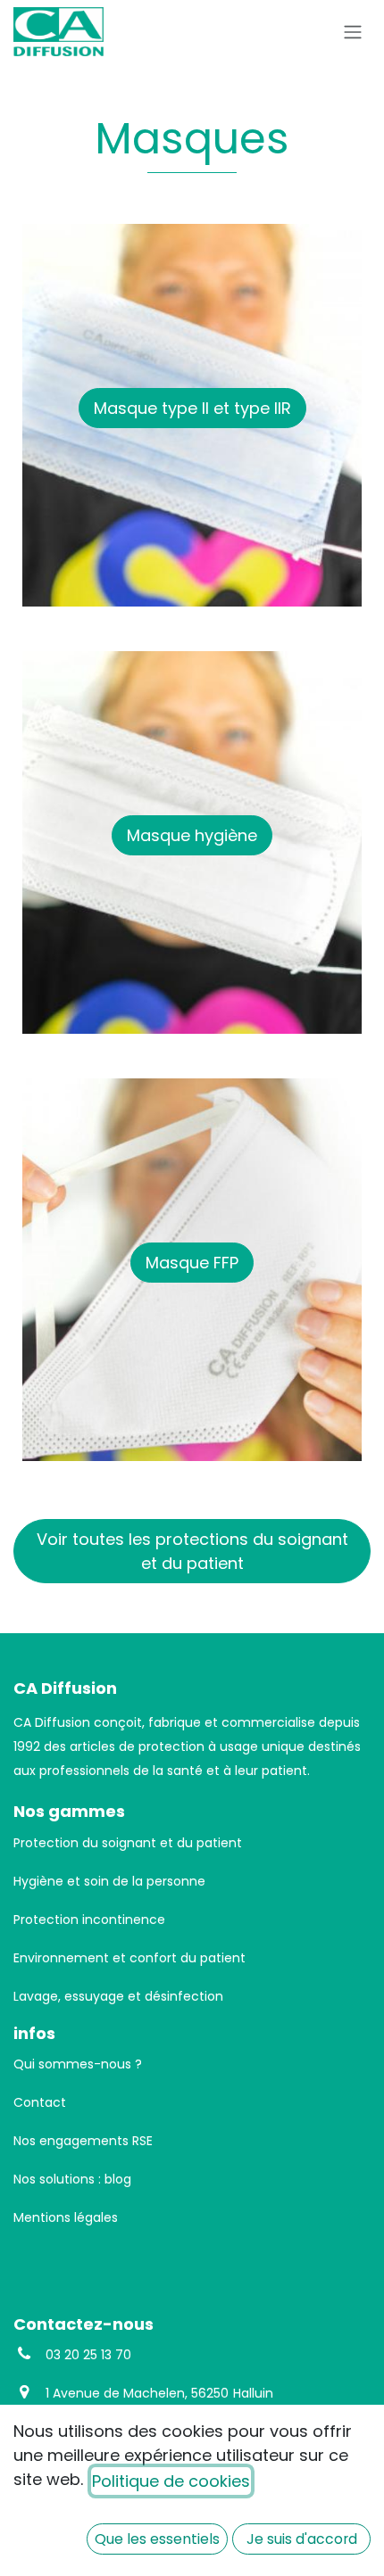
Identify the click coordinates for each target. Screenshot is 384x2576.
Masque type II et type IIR (192, 408)
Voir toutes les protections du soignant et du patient (192, 1551)
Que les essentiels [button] (157, 2539)
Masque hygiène (192, 835)
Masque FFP (192, 1263)
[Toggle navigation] (353, 32)
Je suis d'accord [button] (302, 2539)
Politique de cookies (171, 2481)
